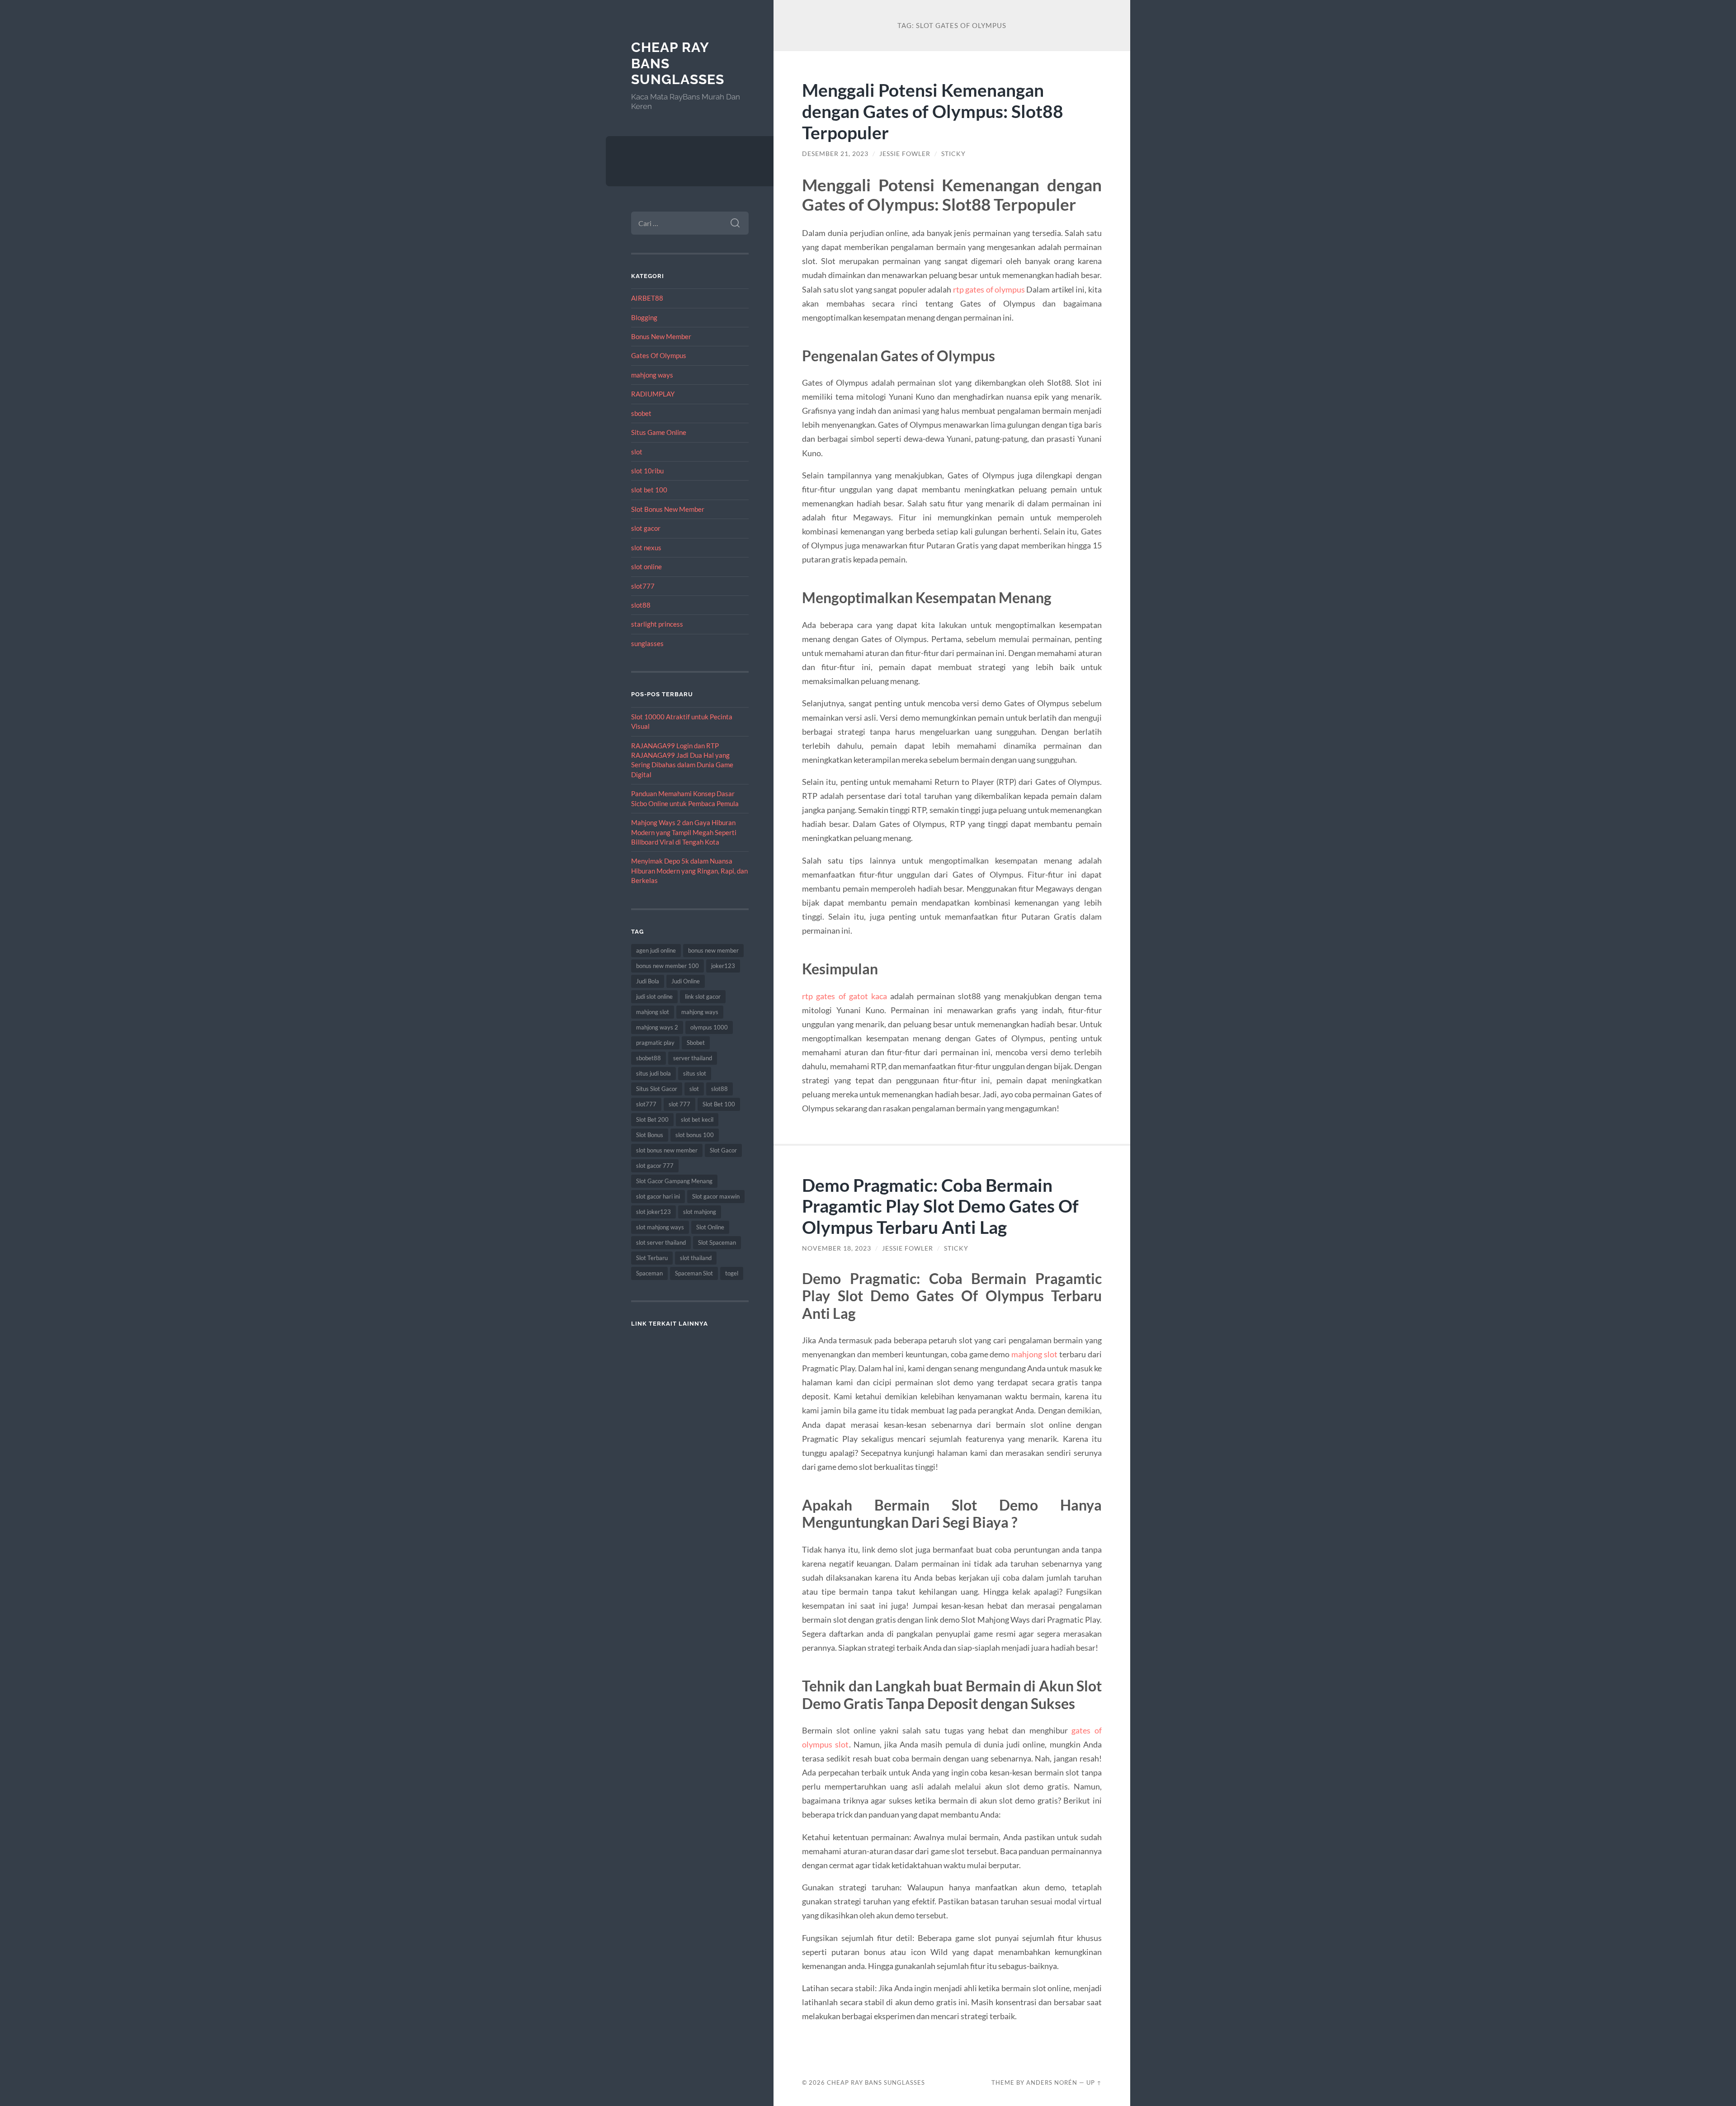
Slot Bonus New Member (668, 509)
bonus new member (713, 950)
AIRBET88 (647, 298)
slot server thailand (661, 1242)
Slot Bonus (650, 1135)
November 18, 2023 (837, 1248)
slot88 (641, 605)
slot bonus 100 (695, 1135)
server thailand (693, 1058)
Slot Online (710, 1227)
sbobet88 (649, 1058)
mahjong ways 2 (657, 1027)
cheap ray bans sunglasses (876, 2082)
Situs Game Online (659, 432)
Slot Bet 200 (652, 1119)
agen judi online (656, 950)
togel (732, 1273)
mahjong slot (653, 1012)
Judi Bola (648, 981)
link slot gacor (703, 996)
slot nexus (646, 548)
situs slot (695, 1073)
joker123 (723, 966)
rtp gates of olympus (989, 289)
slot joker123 (653, 1212)
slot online (646, 567)
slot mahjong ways (660, 1227)
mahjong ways (652, 375)
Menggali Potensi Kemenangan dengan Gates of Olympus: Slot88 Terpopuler (933, 111)
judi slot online (654, 996)
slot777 (643, 586)
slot (637, 452)
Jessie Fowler (905, 154)
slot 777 (679, 1104)
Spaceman (649, 1273)
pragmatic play (655, 1043)
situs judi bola (653, 1073)
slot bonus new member (667, 1150)
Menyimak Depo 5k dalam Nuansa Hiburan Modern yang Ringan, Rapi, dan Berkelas (689, 871)
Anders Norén (1052, 2082)
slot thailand (696, 1258)
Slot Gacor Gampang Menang (674, 1181)
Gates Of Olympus (659, 355)
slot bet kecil (697, 1119)
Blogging (644, 317)
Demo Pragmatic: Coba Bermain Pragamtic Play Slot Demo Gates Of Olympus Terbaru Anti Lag (940, 1206)
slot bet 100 (649, 490)
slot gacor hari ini (658, 1196)
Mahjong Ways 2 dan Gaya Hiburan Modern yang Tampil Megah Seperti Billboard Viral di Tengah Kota (684, 832)
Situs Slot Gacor (657, 1089)
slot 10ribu (647, 471)
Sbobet (696, 1043)
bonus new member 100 (668, 966)
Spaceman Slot (694, 1273)
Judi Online (686, 981)
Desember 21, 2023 (835, 154)
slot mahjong (700, 1212)
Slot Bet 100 (719, 1104)
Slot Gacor (723, 1150)
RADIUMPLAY (653, 394)
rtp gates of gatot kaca (844, 996)
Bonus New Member (661, 336)
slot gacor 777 (655, 1166)
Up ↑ (1094, 2082)
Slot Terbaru (652, 1258)
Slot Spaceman (717, 1242)
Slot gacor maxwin (716, 1196)
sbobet (641, 413)
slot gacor (646, 528)
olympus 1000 (709, 1027)
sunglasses (647, 643)
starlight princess (657, 624)
